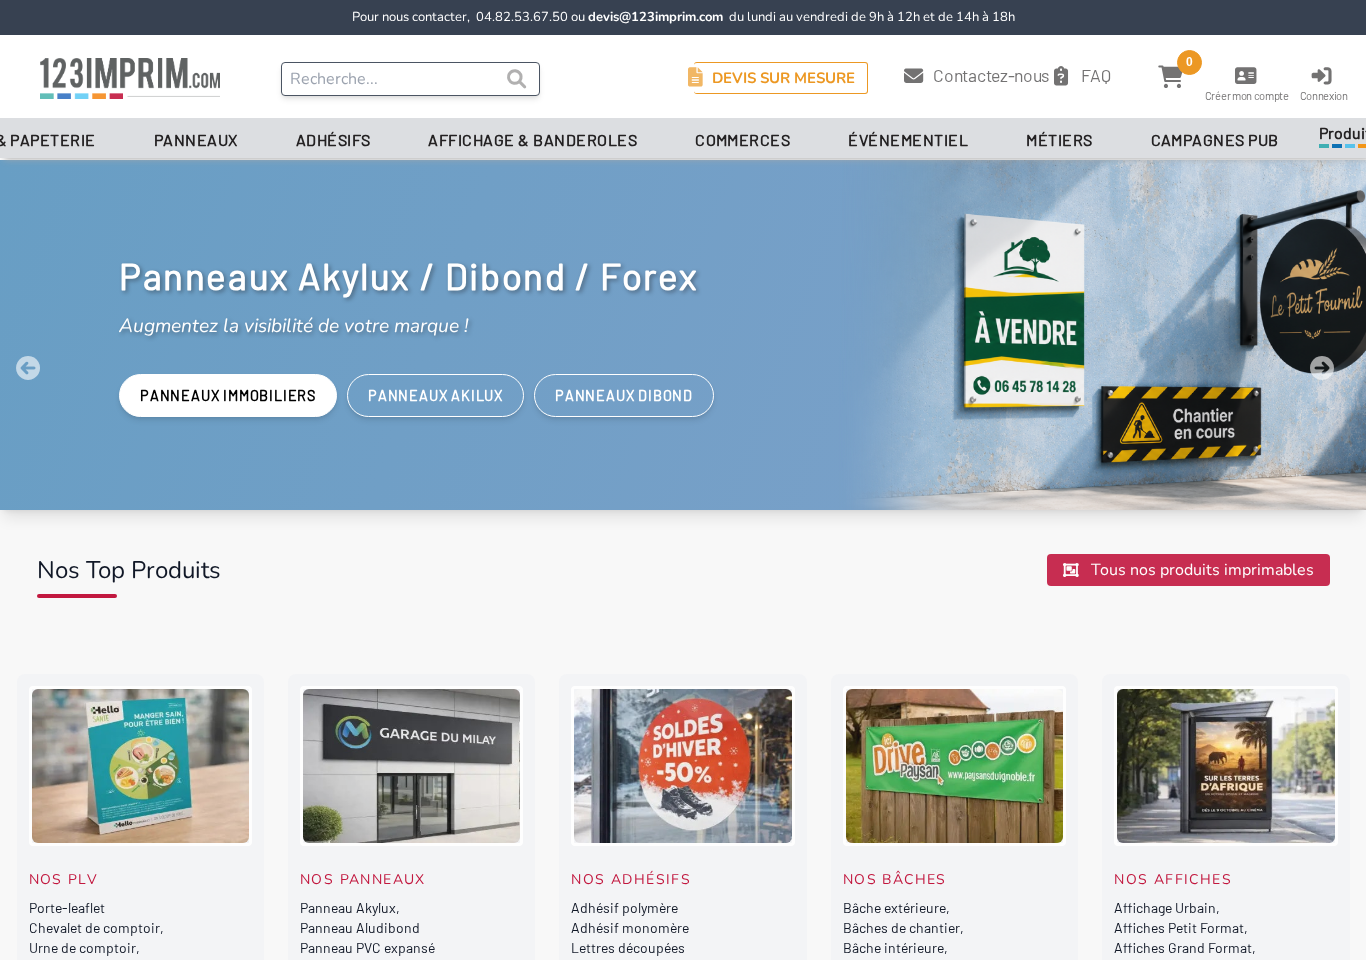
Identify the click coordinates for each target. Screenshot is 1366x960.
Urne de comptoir (82, 947)
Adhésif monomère (630, 927)
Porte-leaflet (67, 907)
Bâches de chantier (901, 927)
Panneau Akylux (348, 907)
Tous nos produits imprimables (1200, 570)
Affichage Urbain (1165, 907)
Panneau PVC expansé (367, 947)
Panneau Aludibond (360, 927)
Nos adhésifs (631, 879)
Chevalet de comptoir (94, 927)
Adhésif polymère (624, 907)
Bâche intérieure (893, 947)
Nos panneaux (363, 879)
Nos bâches (895, 879)
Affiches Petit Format (1179, 927)
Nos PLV (64, 879)
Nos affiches (1173, 879)
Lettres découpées (628, 947)
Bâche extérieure (894, 907)
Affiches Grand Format (1183, 947)
